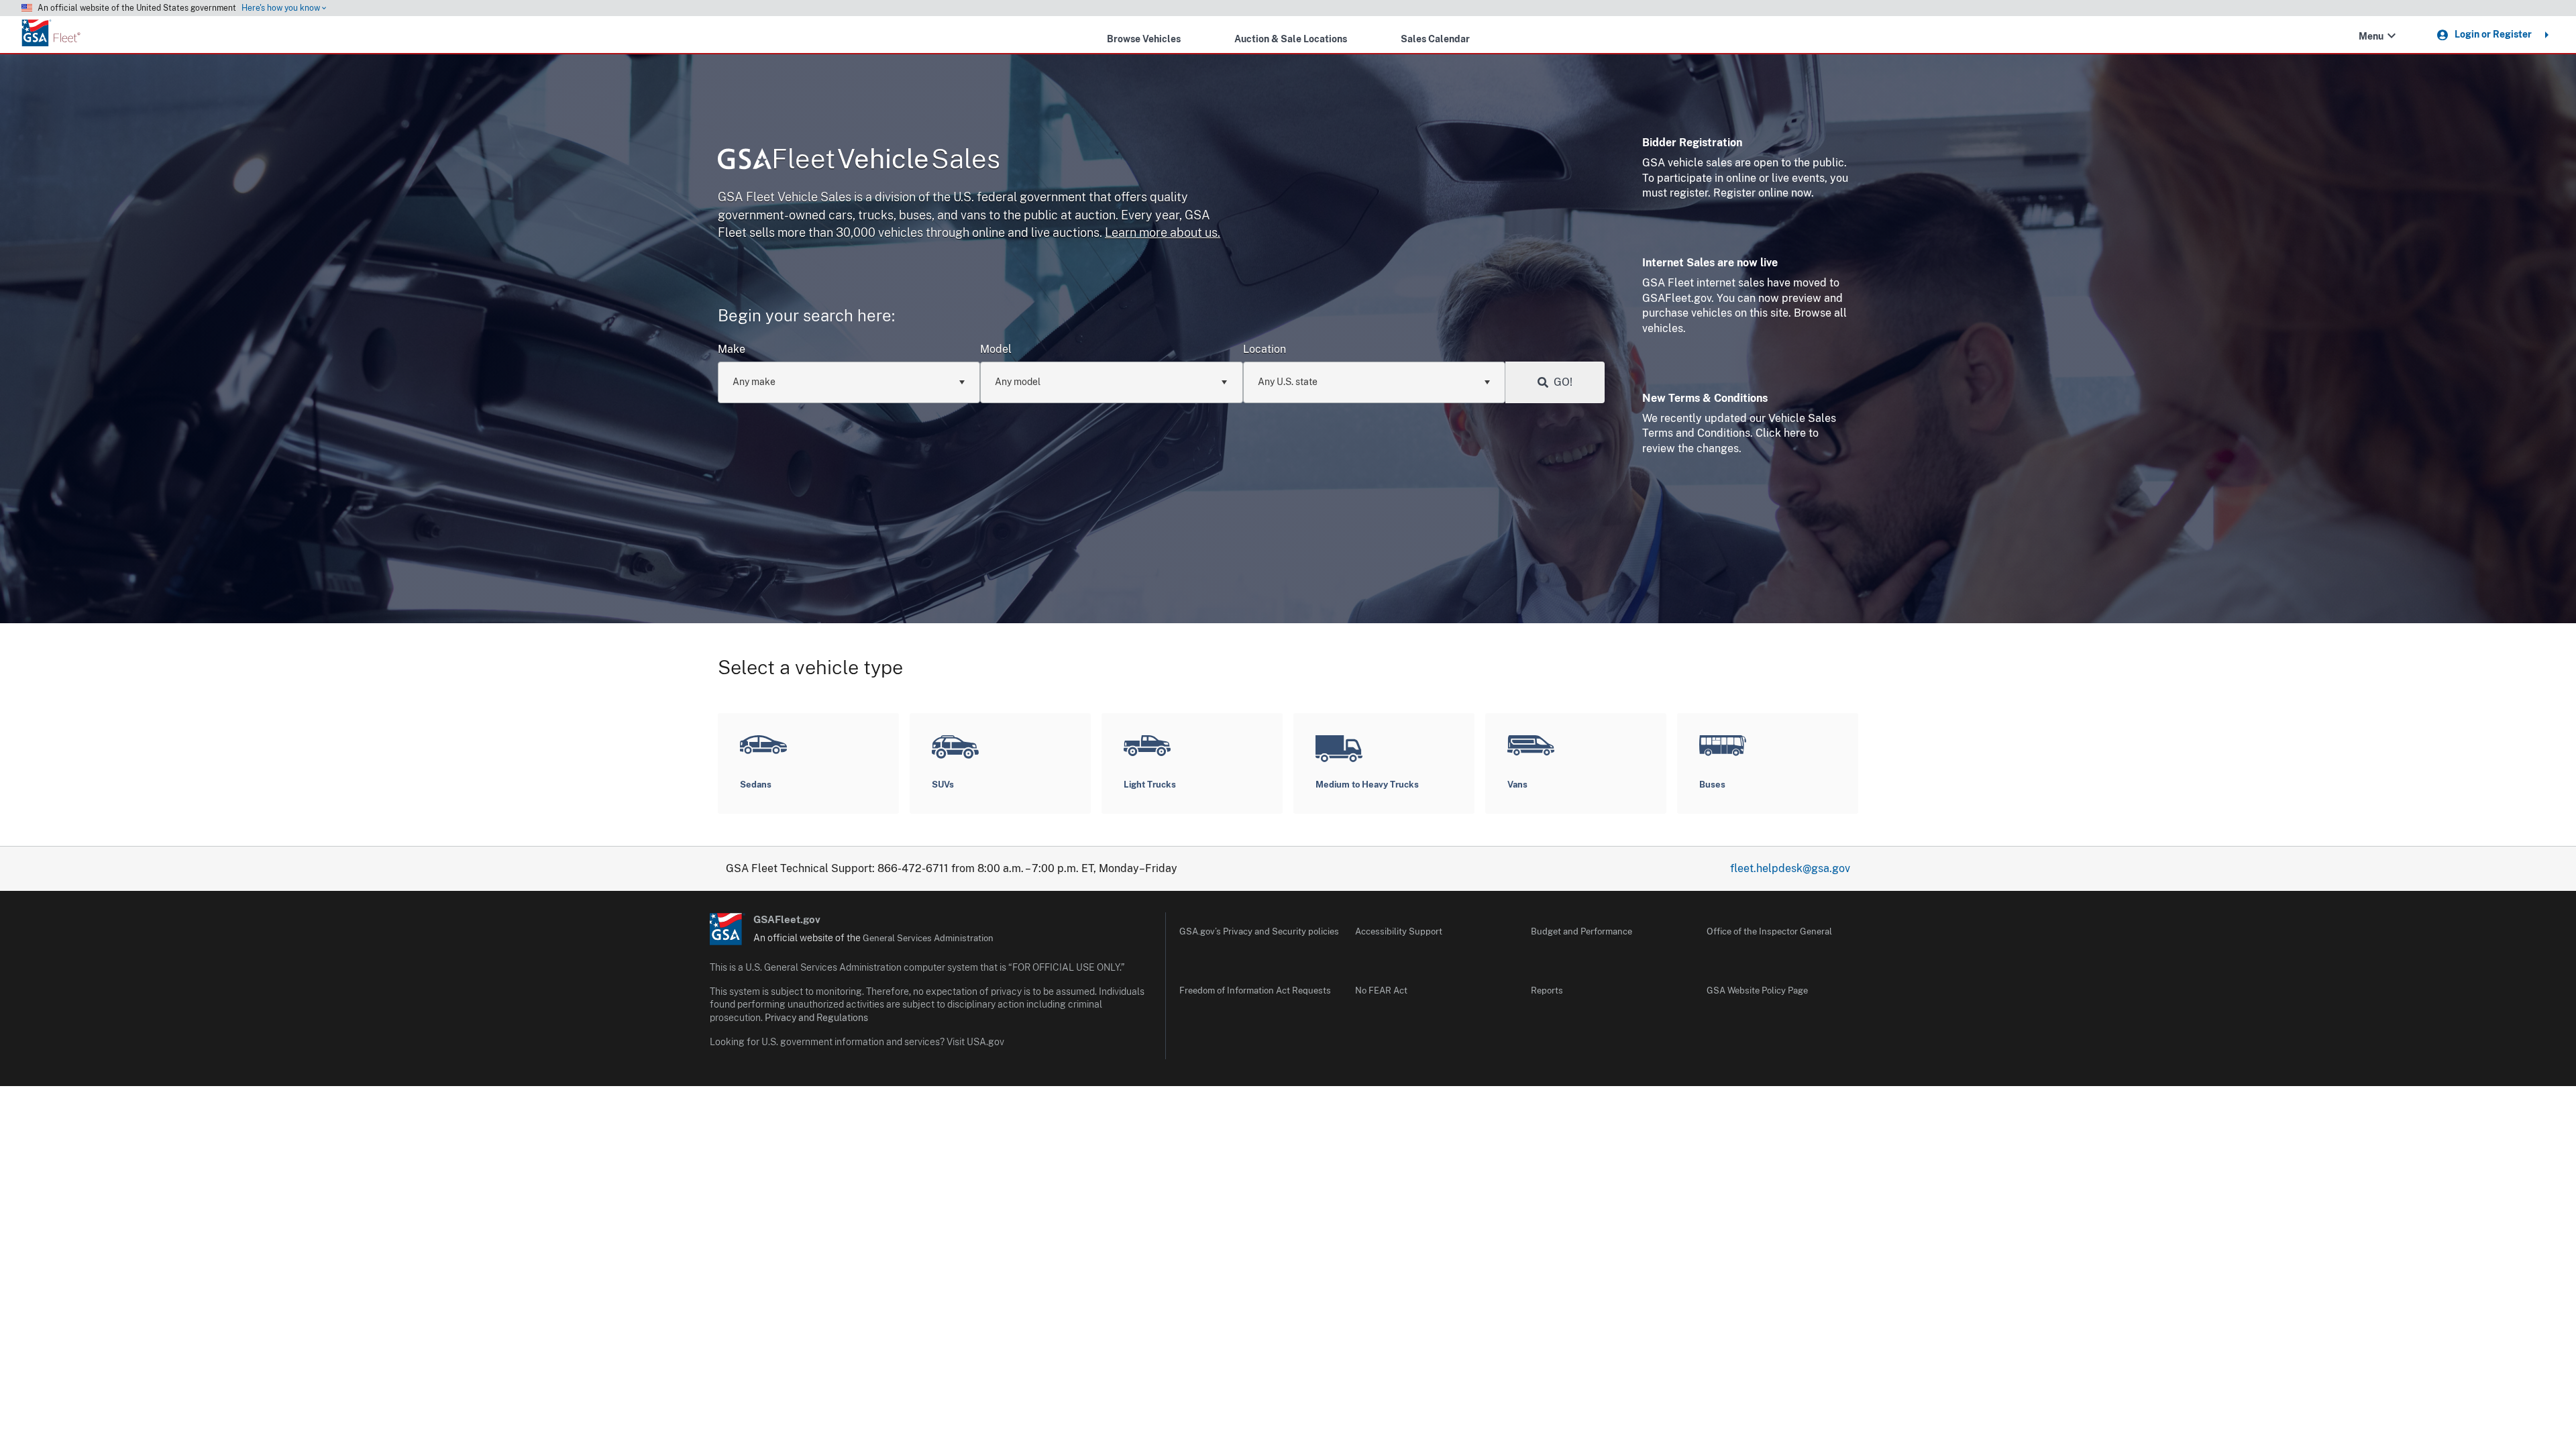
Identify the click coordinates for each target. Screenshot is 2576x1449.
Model (996, 349)
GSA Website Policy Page (1757, 990)
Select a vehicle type (810, 667)
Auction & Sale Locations (1291, 39)
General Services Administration (928, 938)
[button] (2392, 36)
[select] (962, 382)
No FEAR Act (1381, 990)
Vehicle (886, 159)
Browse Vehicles (1144, 39)
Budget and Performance (1581, 931)
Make (732, 349)
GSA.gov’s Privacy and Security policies (1259, 931)
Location (1265, 349)
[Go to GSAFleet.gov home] (728, 929)
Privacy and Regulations (816, 1018)
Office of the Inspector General (1769, 931)
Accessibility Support (1399, 931)
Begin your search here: (806, 315)
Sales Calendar (1435, 39)
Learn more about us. (1163, 232)
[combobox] (849, 382)
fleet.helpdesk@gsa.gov (1790, 868)
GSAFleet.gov (787, 919)
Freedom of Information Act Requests (1255, 990)
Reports (1547, 990)
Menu (2371, 36)
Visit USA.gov (975, 1042)
